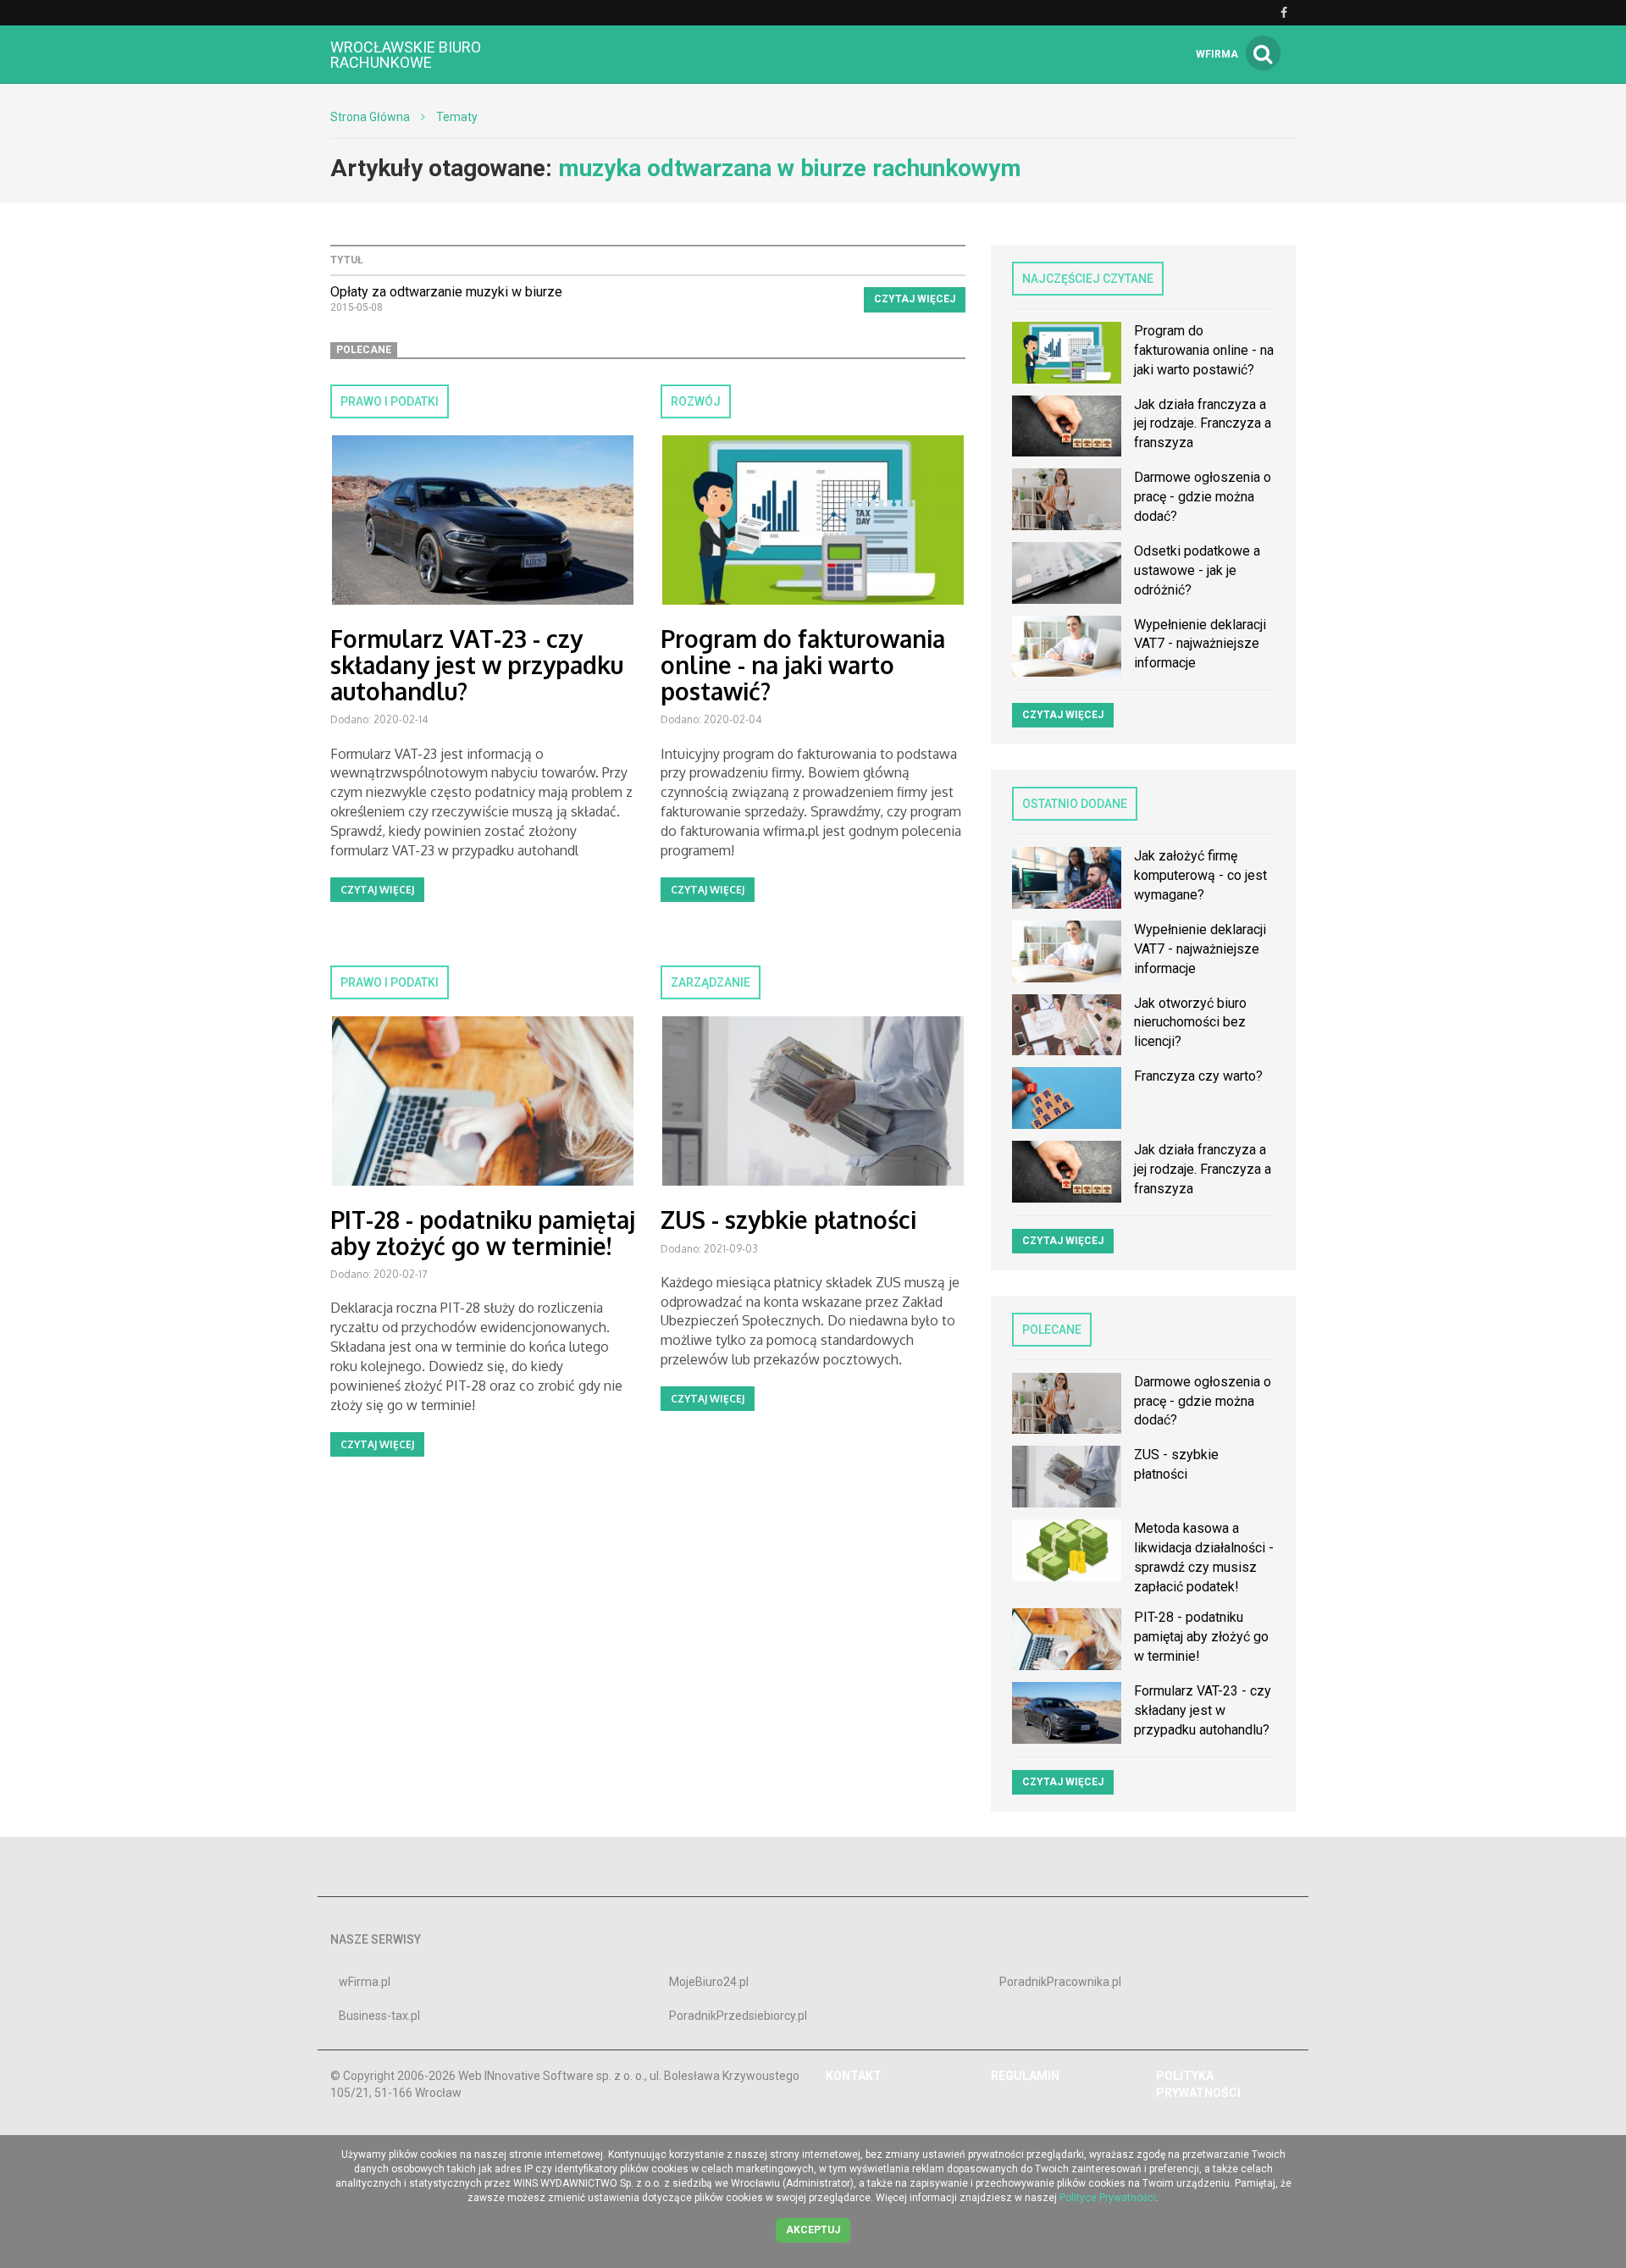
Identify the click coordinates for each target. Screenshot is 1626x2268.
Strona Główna (370, 117)
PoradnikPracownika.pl (1060, 1982)
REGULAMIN (1025, 2076)
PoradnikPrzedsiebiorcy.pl (738, 2016)
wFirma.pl (365, 1982)
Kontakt (854, 2076)
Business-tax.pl (379, 2016)
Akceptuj (813, 2230)
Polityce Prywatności (1108, 2198)
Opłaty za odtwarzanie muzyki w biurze (446, 292)
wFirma (1217, 54)
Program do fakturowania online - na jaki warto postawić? (803, 665)
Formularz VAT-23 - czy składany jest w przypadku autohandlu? (477, 665)
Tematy (457, 117)
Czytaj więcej (915, 299)
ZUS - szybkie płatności (788, 1220)
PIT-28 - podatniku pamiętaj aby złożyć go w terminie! (483, 1233)
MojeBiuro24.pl (709, 1982)
